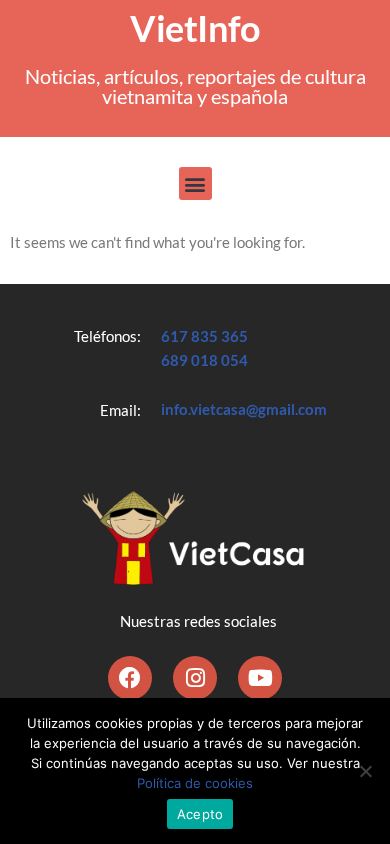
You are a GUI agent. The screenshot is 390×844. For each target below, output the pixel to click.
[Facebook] (130, 678)
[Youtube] (260, 678)
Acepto (200, 814)
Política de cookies (195, 783)
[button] (195, 183)
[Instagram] (195, 678)
